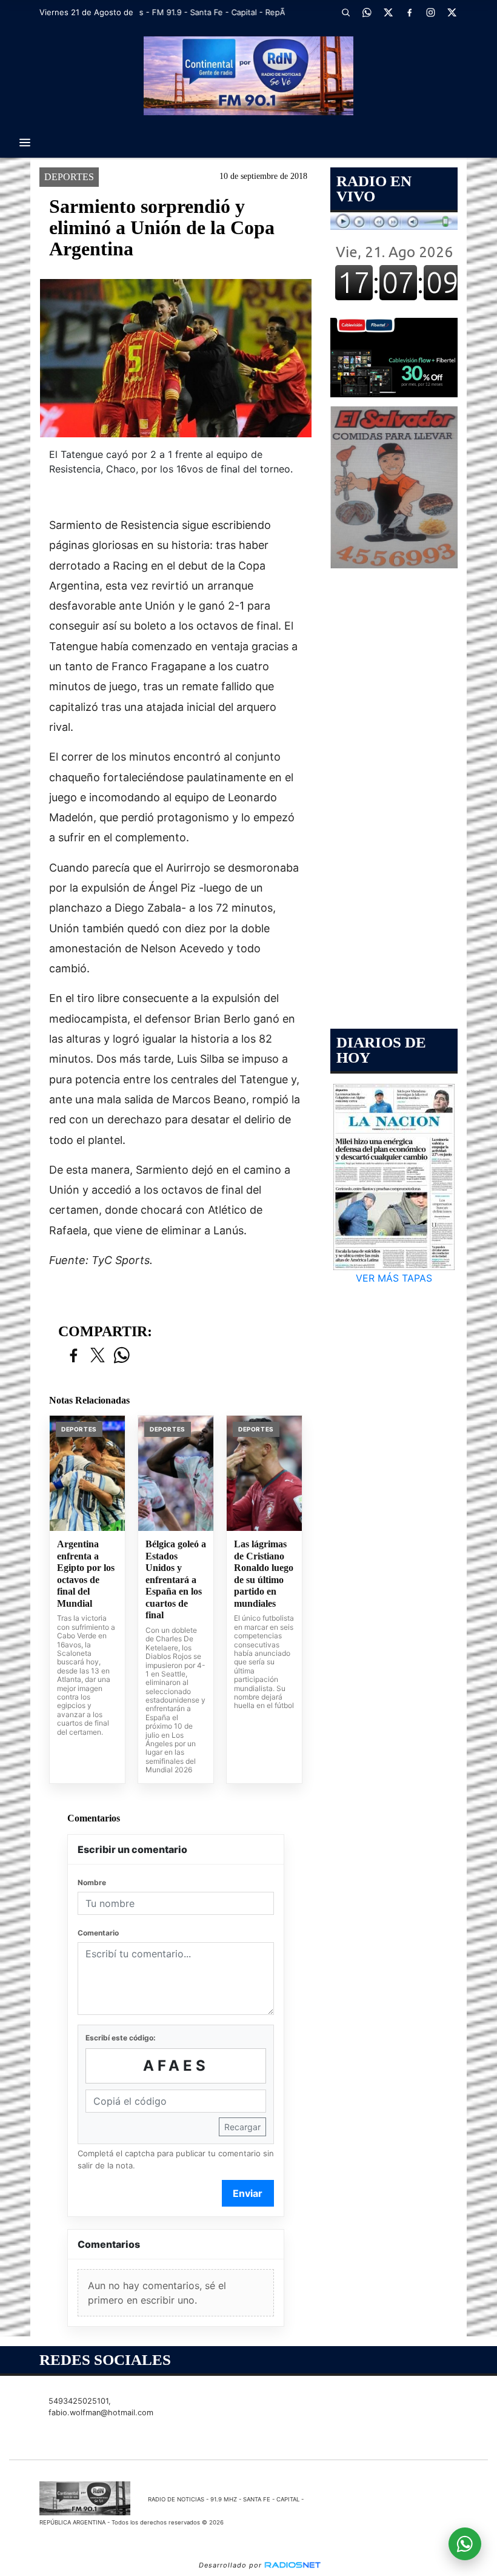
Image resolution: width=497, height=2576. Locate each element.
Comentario (98, 1933)
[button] (345, 12)
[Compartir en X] (98, 1356)
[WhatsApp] (367, 12)
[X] (388, 12)
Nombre (92, 1882)
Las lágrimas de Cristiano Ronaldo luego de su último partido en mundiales (264, 1574)
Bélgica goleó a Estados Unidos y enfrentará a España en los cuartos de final (176, 1579)
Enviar (248, 2193)
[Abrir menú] (25, 143)
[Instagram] (430, 12)
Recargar (242, 2127)
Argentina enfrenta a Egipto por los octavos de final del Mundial (86, 1574)
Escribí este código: (121, 2038)
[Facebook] (409, 12)
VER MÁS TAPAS (394, 1278)
